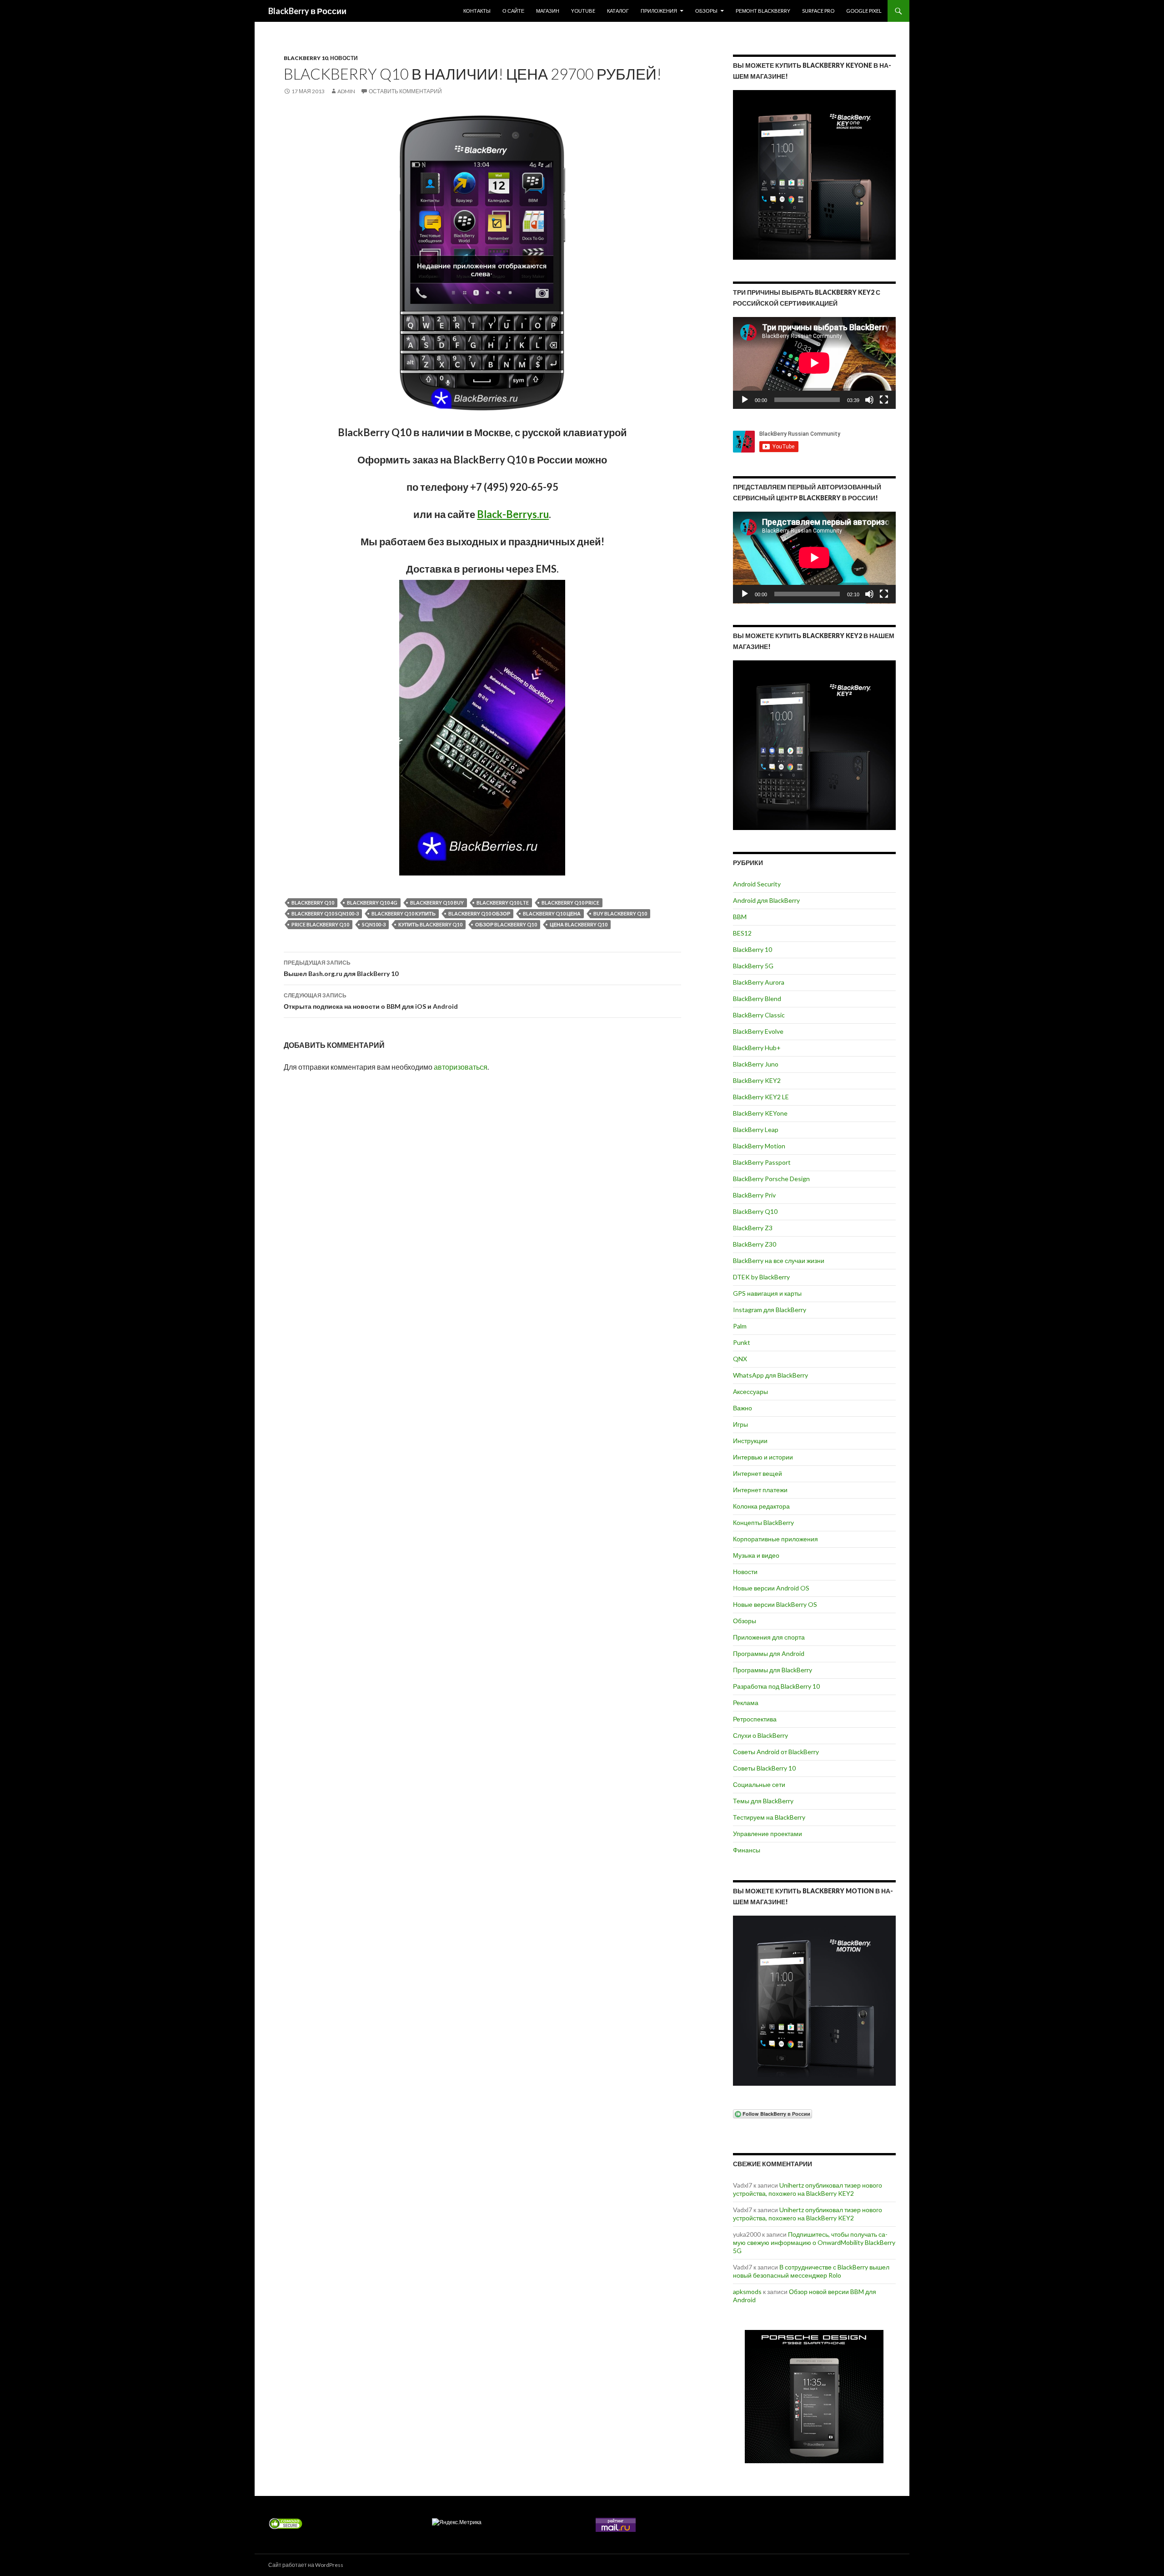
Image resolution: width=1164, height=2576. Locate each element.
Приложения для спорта (769, 1637)
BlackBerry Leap (756, 1130)
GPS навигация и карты (767, 1293)
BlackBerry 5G (753, 966)
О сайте (513, 11)
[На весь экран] (884, 400)
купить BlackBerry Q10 (430, 924)
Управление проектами (768, 1834)
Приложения (659, 11)
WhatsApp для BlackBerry (770, 1375)
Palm (740, 1326)
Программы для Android (769, 1653)
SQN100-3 (374, 924)
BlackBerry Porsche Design (771, 1179)
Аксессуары (750, 1391)
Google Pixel (864, 11)
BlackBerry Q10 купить (404, 913)
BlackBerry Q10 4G (372, 903)
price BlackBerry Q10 (320, 924)
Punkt (742, 1342)
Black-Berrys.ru (513, 514)
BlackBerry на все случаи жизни (779, 1260)
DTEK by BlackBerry (761, 1277)
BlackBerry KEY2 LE (761, 1097)
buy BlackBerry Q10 (620, 913)
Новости (344, 58)
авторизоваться (461, 1067)
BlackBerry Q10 (313, 903)
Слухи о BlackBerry (760, 1735)
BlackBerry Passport (762, 1162)
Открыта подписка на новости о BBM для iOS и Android (371, 1001)
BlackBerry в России (307, 11)
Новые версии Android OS (771, 1588)
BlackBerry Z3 (753, 1228)
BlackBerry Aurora (759, 982)
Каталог (618, 11)
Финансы (747, 1850)
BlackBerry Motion (759, 1146)
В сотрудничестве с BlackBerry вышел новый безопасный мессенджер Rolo (811, 2271)
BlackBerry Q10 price (570, 903)
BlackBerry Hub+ (757, 1048)
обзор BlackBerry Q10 (506, 924)
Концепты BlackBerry (763, 1522)
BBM (740, 917)
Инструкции (750, 1441)
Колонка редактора (761, 1506)
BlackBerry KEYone (760, 1113)
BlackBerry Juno (756, 1064)
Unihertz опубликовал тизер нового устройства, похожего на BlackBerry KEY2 (808, 2189)
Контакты (477, 11)
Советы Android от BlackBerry (776, 1752)
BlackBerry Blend (757, 999)
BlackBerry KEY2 (757, 1080)
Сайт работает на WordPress (306, 2565)
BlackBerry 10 (306, 58)
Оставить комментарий (405, 91)
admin (346, 91)
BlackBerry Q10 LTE (503, 903)
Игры (740, 1424)
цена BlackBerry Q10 (579, 924)
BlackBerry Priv (754, 1195)
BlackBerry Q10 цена (552, 913)
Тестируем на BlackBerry (769, 1817)
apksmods (747, 2292)
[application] (814, 363)
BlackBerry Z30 (755, 1244)
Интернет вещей (758, 1473)
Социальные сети (759, 1784)
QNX (740, 1359)
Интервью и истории (763, 1457)
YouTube (583, 11)
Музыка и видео (756, 1555)
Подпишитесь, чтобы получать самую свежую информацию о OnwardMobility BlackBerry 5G (814, 2242)
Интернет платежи (760, 1490)
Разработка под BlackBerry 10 (776, 1686)
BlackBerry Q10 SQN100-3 (325, 913)
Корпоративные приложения (775, 1539)
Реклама (746, 1703)
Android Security (757, 884)
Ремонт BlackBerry (763, 11)
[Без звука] (869, 400)
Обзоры (706, 11)
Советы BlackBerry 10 (764, 1768)
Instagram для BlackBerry (770, 1310)
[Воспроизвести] (745, 400)
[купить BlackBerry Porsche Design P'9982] (814, 2397)
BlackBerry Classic (759, 1015)
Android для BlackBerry (766, 900)
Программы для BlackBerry (773, 1670)
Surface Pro (818, 11)
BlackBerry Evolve (758, 1031)
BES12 (742, 933)
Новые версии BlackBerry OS (775, 1604)
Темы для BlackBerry (763, 1801)
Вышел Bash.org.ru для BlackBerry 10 (341, 968)
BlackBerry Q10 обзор (479, 913)
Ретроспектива (755, 1719)
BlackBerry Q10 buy (437, 903)
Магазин (548, 11)
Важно (743, 1408)
